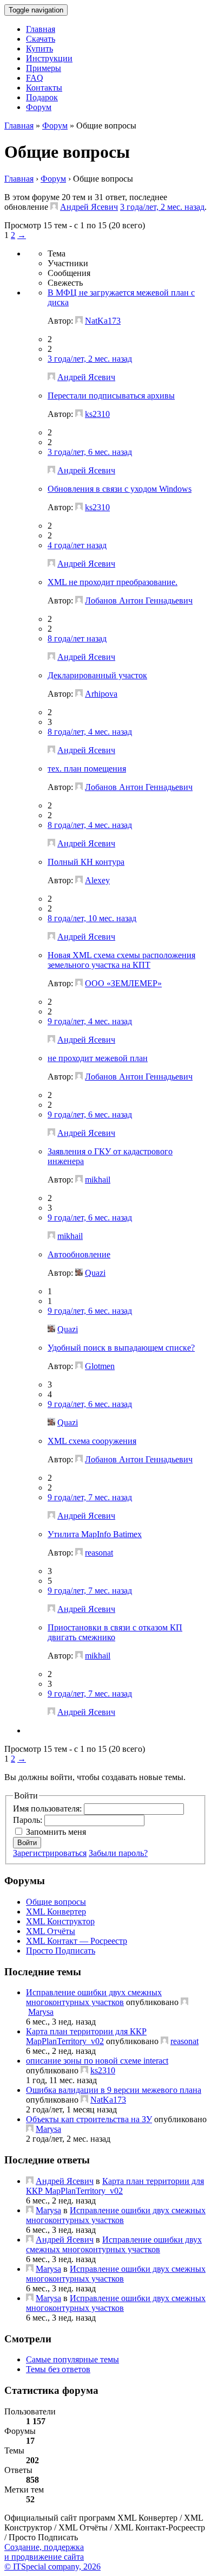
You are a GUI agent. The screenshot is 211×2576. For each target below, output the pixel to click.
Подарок (42, 97)
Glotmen (100, 1366)
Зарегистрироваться (50, 1853)
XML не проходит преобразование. (113, 582)
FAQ (35, 78)
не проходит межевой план (98, 1058)
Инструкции (49, 58)
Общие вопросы (56, 1902)
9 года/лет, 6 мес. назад (90, 1114)
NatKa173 (103, 321)
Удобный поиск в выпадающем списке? (121, 1348)
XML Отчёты (51, 1931)
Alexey (97, 880)
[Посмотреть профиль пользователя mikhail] (79, 1180)
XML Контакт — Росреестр (77, 1941)
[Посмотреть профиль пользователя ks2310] (79, 414)
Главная (41, 29)
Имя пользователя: (48, 1809)
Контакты (44, 88)
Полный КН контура (86, 862)
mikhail (98, 1180)
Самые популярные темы (72, 2359)
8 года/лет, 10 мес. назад (92, 918)
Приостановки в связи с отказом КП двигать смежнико (115, 1632)
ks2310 (97, 414)
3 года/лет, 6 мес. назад (90, 452)
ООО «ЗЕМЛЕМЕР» (123, 983)
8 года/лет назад (77, 638)
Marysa (41, 2012)
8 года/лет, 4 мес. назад (90, 732)
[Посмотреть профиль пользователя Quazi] (79, 1273)
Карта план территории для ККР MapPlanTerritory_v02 (86, 2036)
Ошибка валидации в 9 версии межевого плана (114, 2090)
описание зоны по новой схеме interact (97, 2061)
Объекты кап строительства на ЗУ (89, 2119)
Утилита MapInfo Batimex (95, 1534)
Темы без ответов (58, 2369)
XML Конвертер (56, 1912)
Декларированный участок (97, 675)
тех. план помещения (87, 769)
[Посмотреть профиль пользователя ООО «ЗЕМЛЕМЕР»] (79, 983)
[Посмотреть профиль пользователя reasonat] (79, 1553)
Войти (27, 1843)
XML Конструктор (60, 1921)
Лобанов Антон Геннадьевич (139, 600)
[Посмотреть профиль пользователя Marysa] (184, 2002)
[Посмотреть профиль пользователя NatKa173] (79, 321)
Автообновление (79, 1254)
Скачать (41, 39)
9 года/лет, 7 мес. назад (90, 1497)
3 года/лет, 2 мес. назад (162, 207)
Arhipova (101, 694)
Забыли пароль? (118, 1853)
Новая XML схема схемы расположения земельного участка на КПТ (121, 960)
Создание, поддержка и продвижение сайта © (52, 2557)
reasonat (99, 1553)
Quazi (95, 1273)
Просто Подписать (61, 1951)
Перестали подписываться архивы (111, 396)
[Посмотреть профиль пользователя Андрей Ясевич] (54, 207)
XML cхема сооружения (92, 1441)
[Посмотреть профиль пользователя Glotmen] (79, 1366)
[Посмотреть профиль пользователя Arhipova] (79, 694)
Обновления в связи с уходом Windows (120, 489)
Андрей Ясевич (89, 207)
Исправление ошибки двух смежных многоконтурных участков (94, 1997)
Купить (39, 49)
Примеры (44, 68)
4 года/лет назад (77, 545)
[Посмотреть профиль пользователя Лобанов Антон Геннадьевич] (79, 600)
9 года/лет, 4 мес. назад (90, 1021)
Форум (39, 107)
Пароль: (29, 1820)
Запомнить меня (56, 1832)
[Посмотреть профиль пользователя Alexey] (79, 880)
